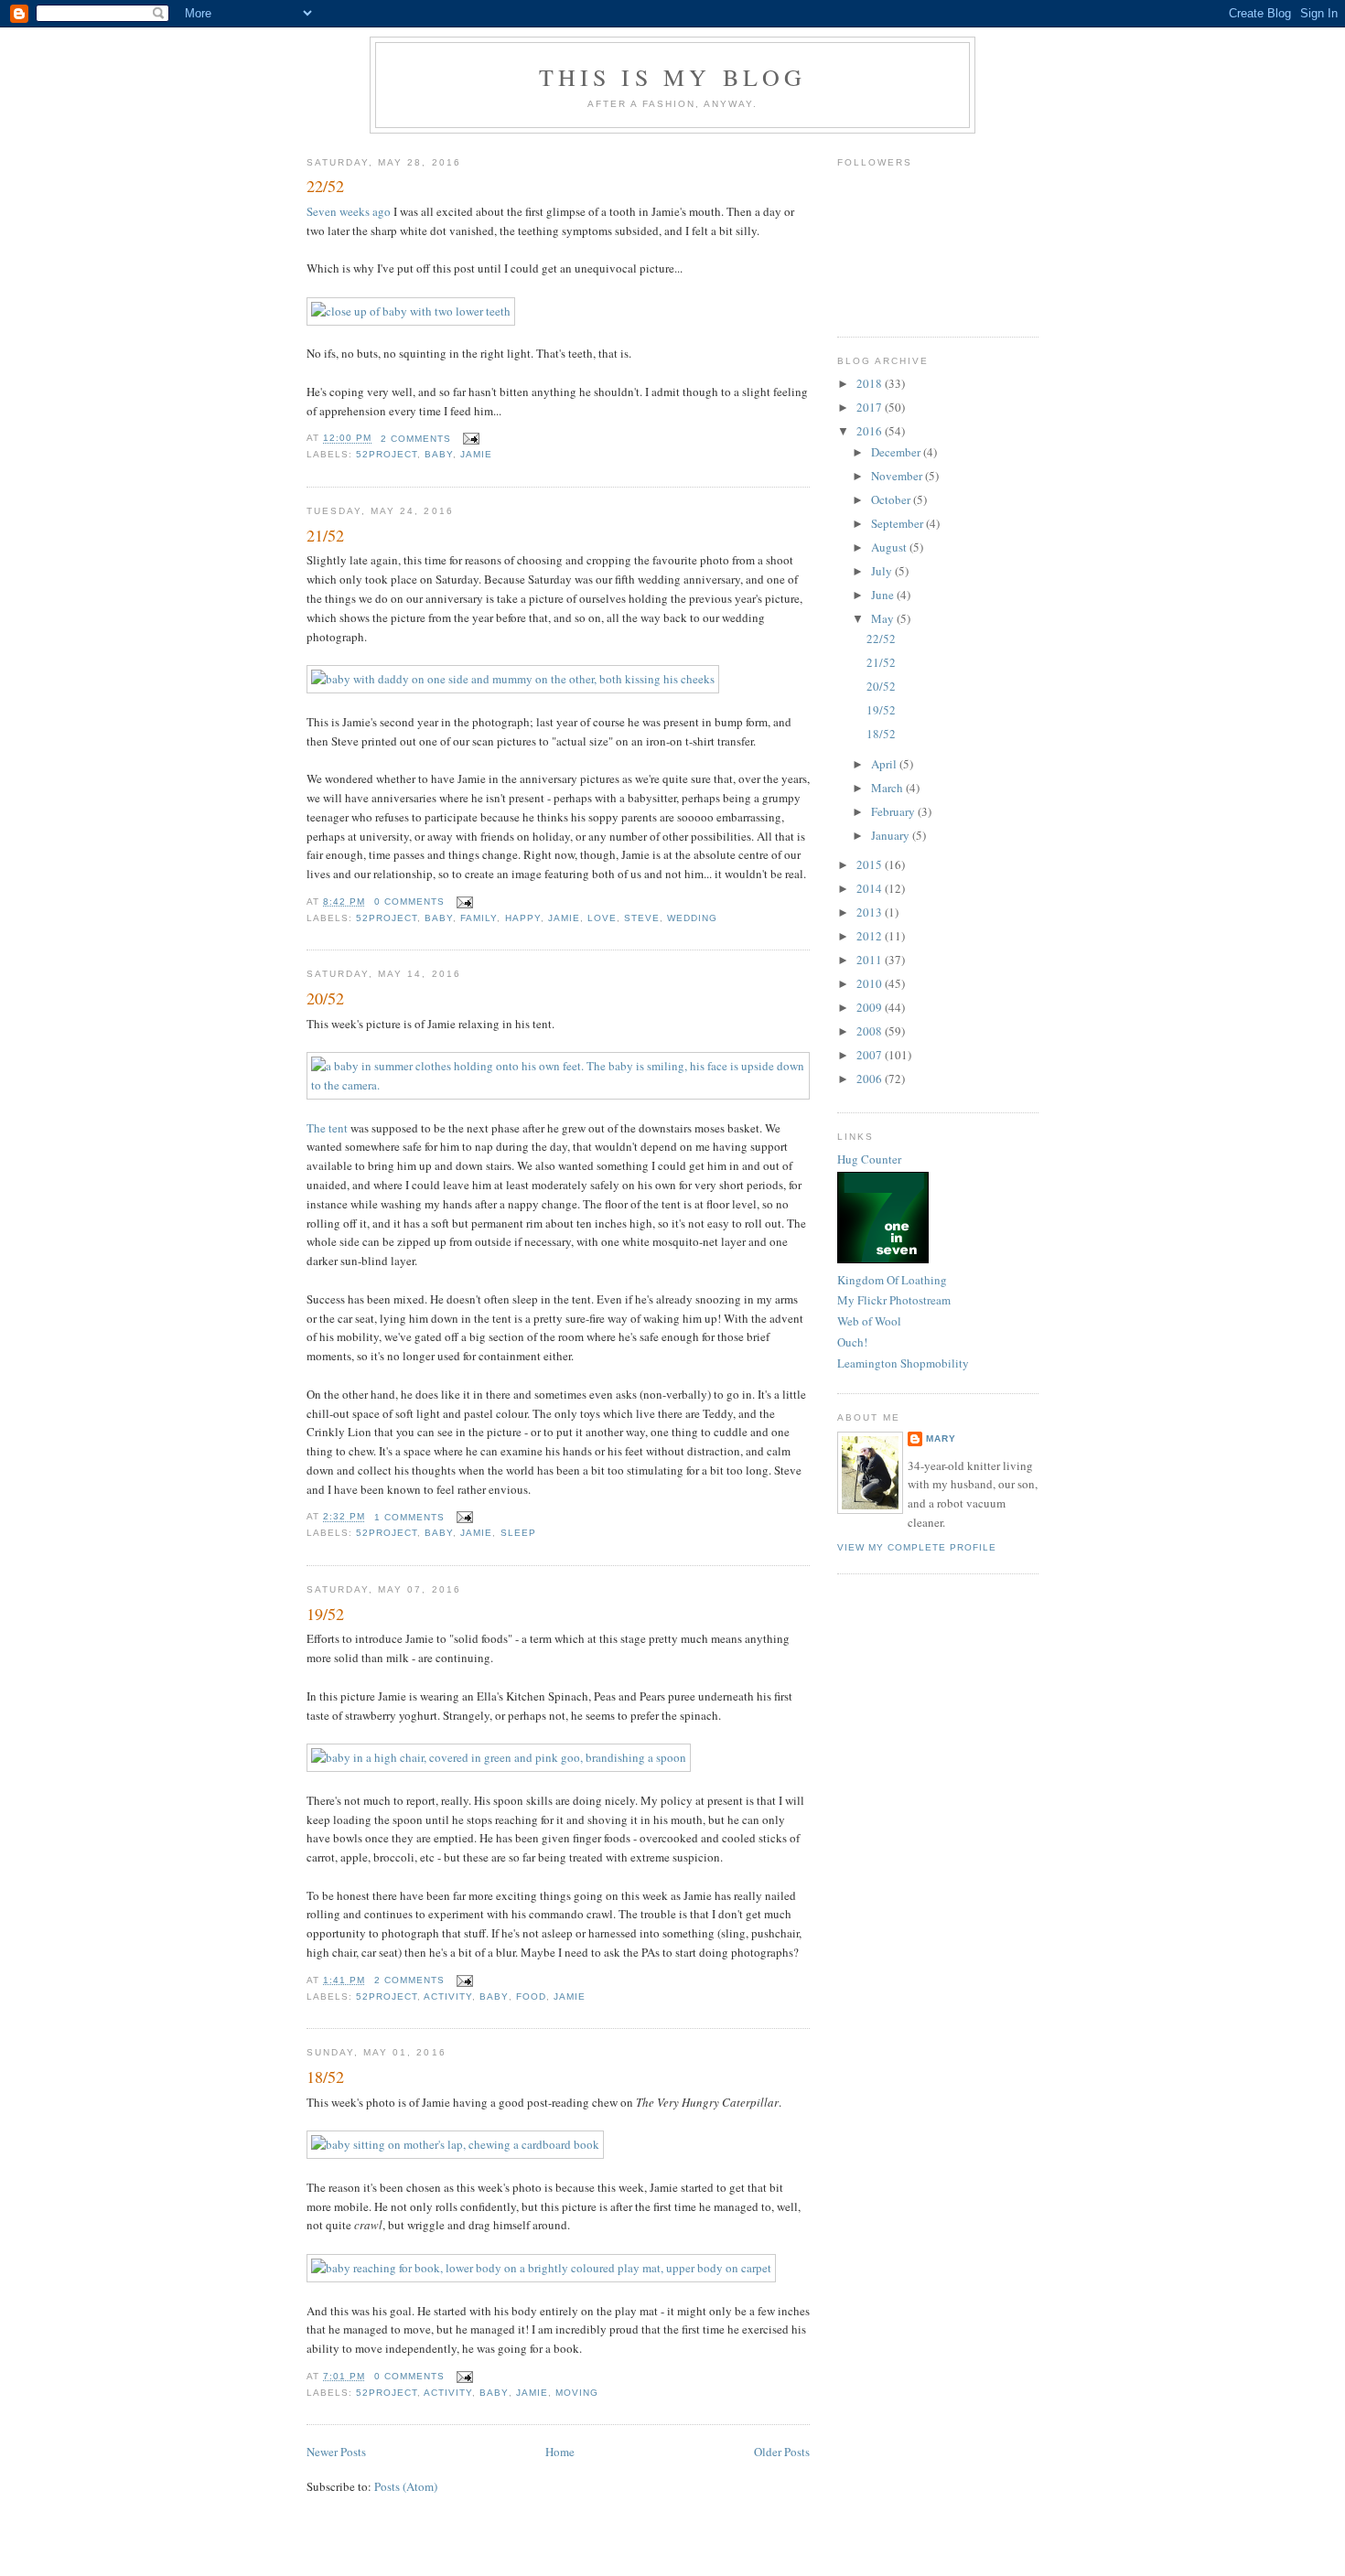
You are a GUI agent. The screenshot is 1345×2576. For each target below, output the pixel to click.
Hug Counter (869, 1159)
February (894, 811)
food (531, 1996)
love (602, 918)
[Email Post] (469, 439)
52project (387, 454)
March (888, 788)
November (898, 476)
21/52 (325, 535)
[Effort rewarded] (455, 2144)
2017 (871, 407)
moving (577, 2393)
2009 (871, 1007)
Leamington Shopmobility (903, 1363)
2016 (871, 431)
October (892, 499)
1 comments (409, 1517)
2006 (871, 1079)
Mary (941, 1438)
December (897, 452)
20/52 (325, 998)
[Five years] (513, 679)
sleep (518, 1533)
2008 (871, 1031)
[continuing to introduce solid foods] (499, 1757)
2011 (871, 960)
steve (642, 918)
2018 (871, 383)
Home (560, 2452)
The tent (327, 1128)
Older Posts (782, 2452)
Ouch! (852, 1342)
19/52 (325, 1614)
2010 (871, 983)
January (892, 835)
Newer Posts (336, 2452)
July (883, 571)
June (884, 595)
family (479, 918)
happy (523, 918)
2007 (871, 1055)
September (898, 523)
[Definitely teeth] (411, 311)
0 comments (409, 902)
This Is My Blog (673, 77)
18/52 (325, 2077)
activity (448, 1996)
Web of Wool (869, 1321)
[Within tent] (558, 1085)
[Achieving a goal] (541, 2268)
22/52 (325, 186)
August (890, 547)
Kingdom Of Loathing (892, 1280)
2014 (871, 888)
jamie (476, 454)
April (885, 764)
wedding (692, 918)
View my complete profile (917, 1547)
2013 (871, 912)
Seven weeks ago (349, 211)
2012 (871, 936)
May (884, 618)
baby (439, 454)
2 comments (416, 439)
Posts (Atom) (406, 2486)
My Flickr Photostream (894, 1300)
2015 (871, 864)
